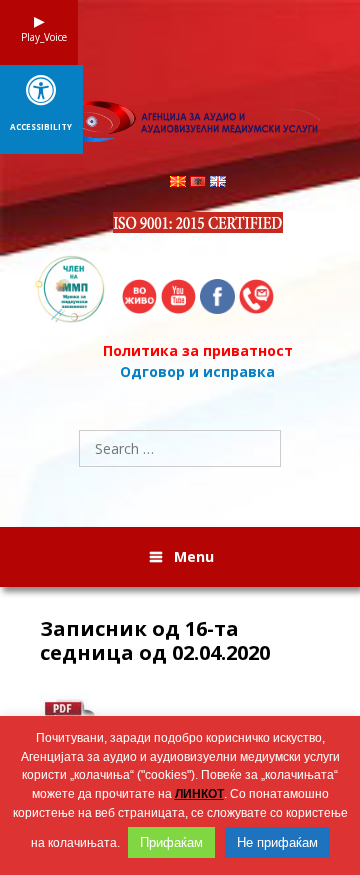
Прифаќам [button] (171, 842)
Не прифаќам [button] (277, 842)
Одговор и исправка (197, 371)
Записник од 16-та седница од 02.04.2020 (155, 641)
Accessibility (41, 127)
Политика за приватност (198, 350)
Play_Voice (39, 37)
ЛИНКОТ (199, 794)
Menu (194, 556)
